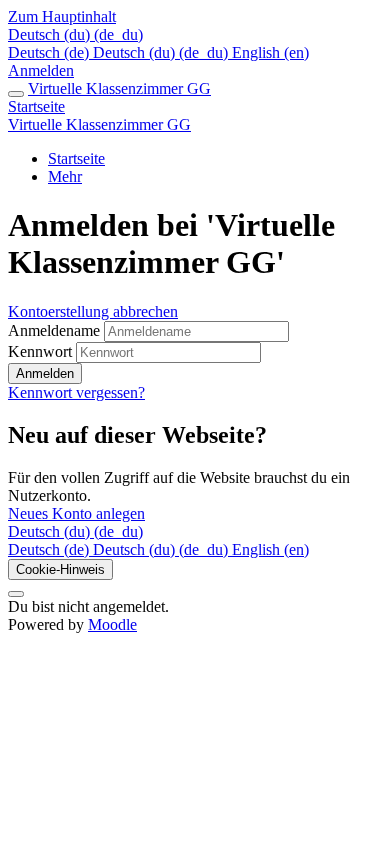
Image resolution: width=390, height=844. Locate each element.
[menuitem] (50, 549)
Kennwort (40, 351)
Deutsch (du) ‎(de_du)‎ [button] (75, 531)
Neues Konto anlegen (76, 513)
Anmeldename (56, 330)
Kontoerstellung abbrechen (93, 311)
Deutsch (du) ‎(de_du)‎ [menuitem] (162, 52)
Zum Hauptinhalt (62, 16)
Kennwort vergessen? (76, 392)
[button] (75, 34)
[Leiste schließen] (16, 94)
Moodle (112, 624)
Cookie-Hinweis (60, 569)
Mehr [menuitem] (65, 176)
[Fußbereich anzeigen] (16, 594)
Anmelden (41, 70)
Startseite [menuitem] (76, 158)
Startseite (36, 106)
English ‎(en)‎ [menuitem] (270, 52)
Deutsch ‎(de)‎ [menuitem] (50, 52)
